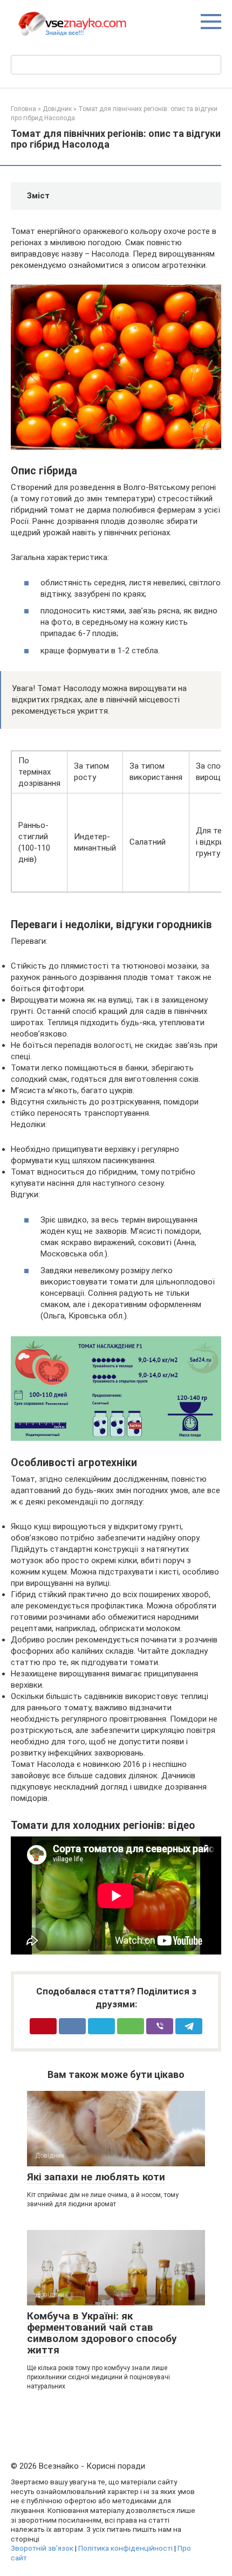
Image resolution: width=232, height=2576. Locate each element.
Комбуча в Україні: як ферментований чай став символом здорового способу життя (102, 2333)
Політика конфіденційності (125, 2548)
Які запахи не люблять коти (96, 2177)
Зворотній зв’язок (42, 2548)
